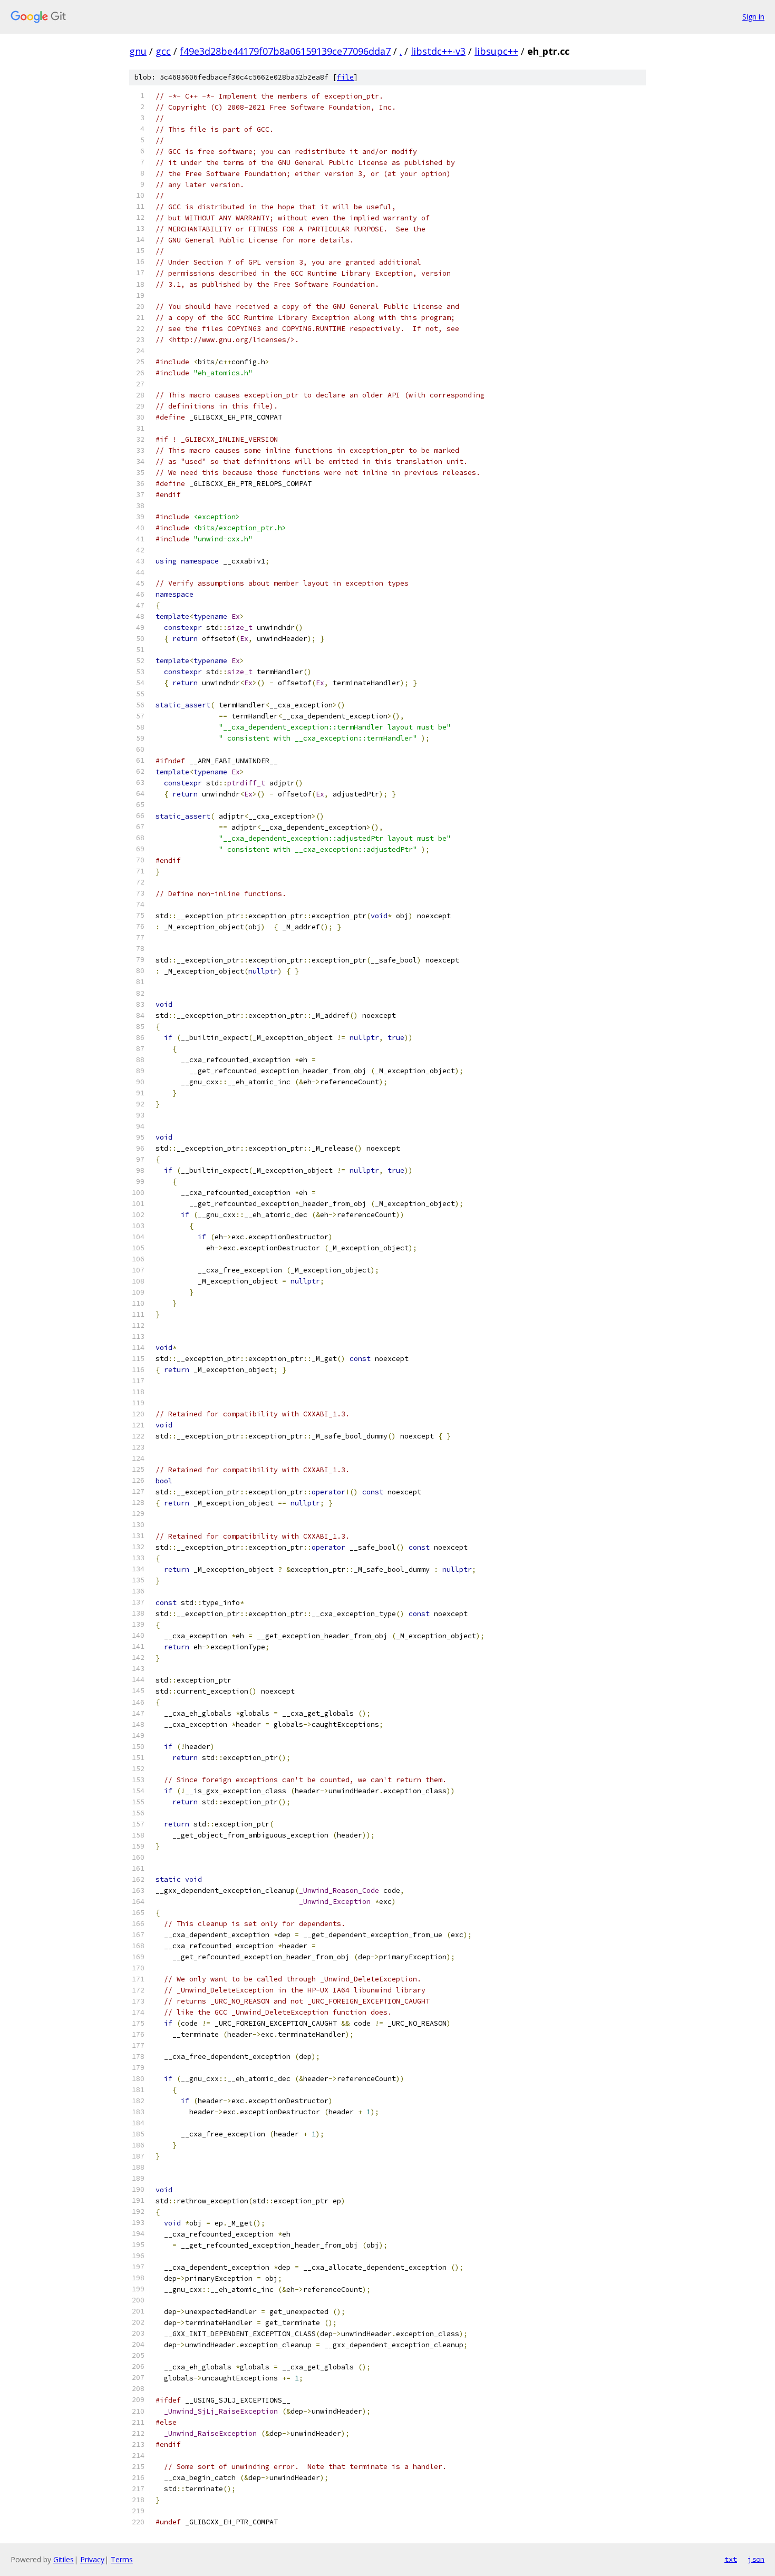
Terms (122, 2559)
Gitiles (64, 2559)
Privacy (92, 2559)
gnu (138, 51)
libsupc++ (496, 51)
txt (731, 2559)
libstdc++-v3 (438, 51)
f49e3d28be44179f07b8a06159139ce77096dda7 (285, 51)
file (345, 77)
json (756, 2559)
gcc (163, 51)
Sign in (753, 17)
